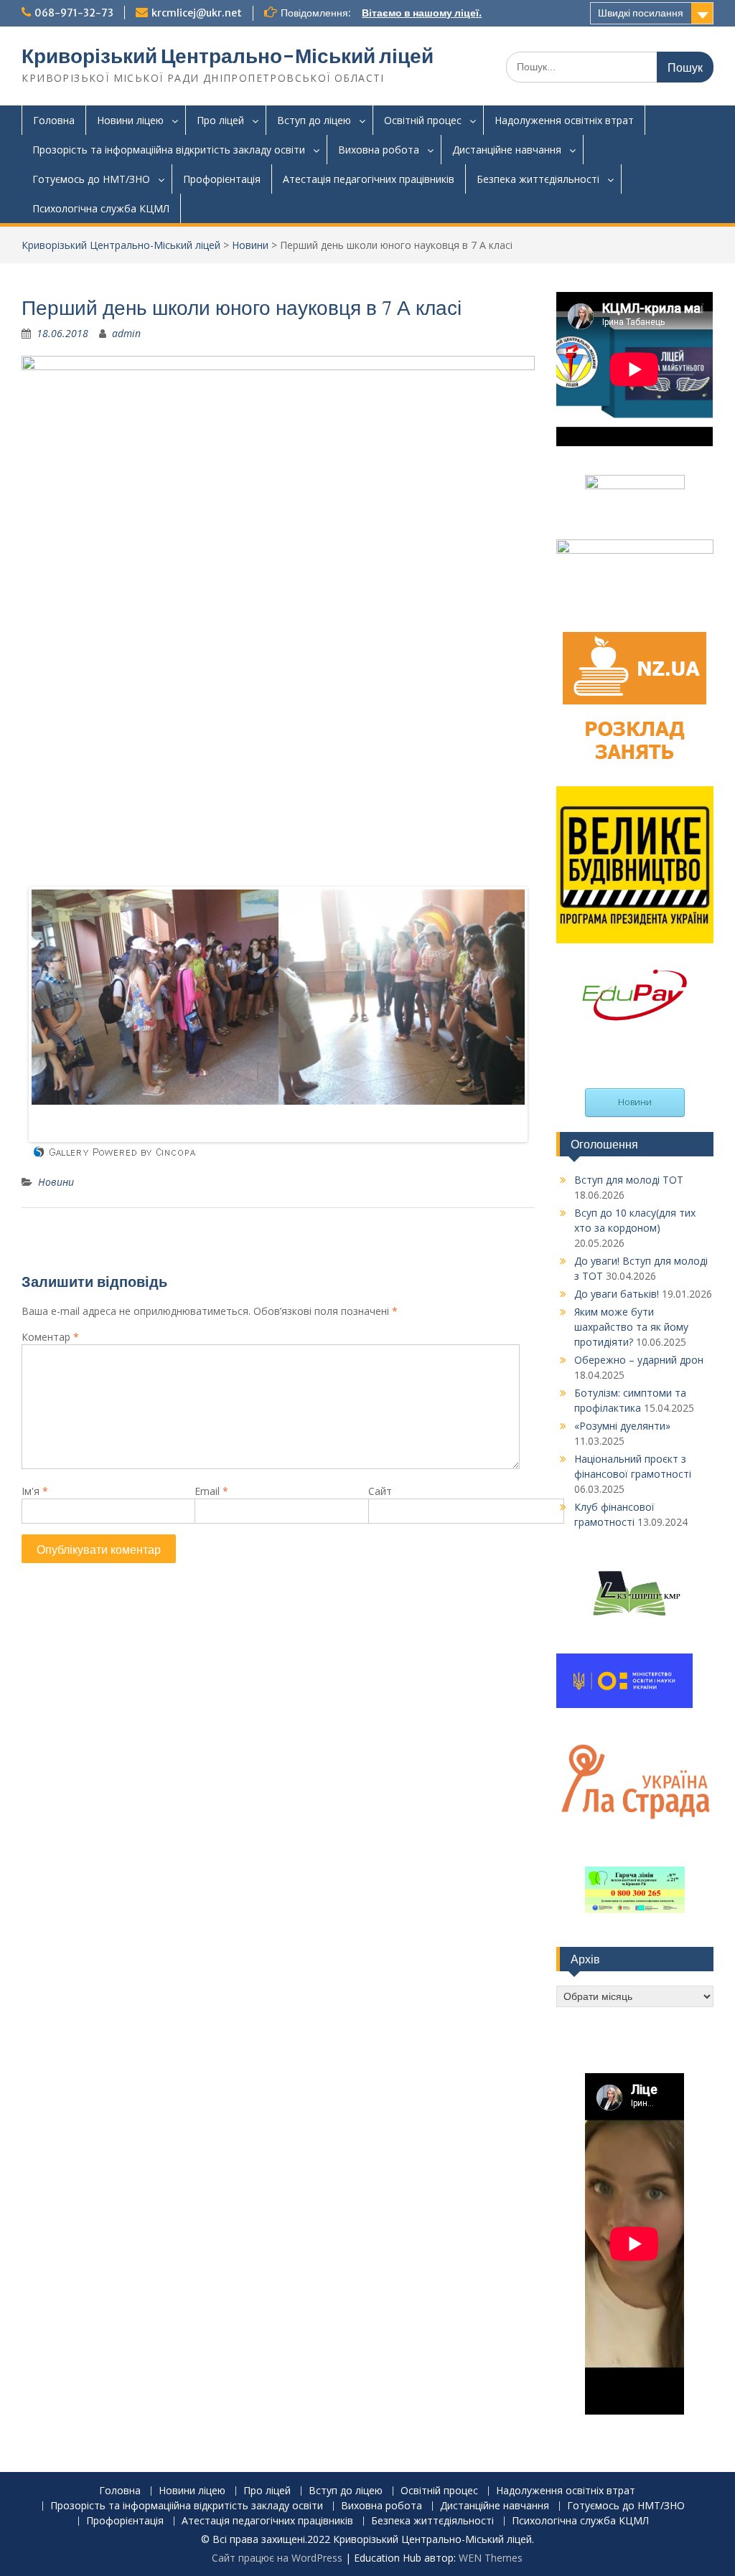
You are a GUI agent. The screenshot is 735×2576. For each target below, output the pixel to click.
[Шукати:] (610, 66)
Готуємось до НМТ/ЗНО (91, 179)
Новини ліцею (130, 120)
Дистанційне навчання (507, 150)
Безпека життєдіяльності (538, 179)
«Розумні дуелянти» (622, 1426)
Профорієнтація (222, 179)
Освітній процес (423, 120)
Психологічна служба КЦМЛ (101, 208)
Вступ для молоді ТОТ (629, 1180)
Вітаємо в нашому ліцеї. (422, 13)
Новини (250, 245)
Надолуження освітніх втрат (564, 120)
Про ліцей (220, 120)
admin (126, 333)
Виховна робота (379, 150)
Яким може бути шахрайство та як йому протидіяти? (631, 1327)
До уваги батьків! (617, 1294)
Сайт (380, 1491)
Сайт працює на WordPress (277, 2558)
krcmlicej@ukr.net (197, 13)
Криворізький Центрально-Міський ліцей (228, 56)
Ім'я (35, 1491)
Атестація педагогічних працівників (369, 179)
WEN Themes (491, 2558)
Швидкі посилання (641, 13)
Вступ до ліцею (314, 120)
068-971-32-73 (74, 13)
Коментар (50, 1337)
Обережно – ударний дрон (639, 1360)
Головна (54, 120)
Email (211, 1491)
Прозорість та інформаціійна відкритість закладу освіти (169, 150)
